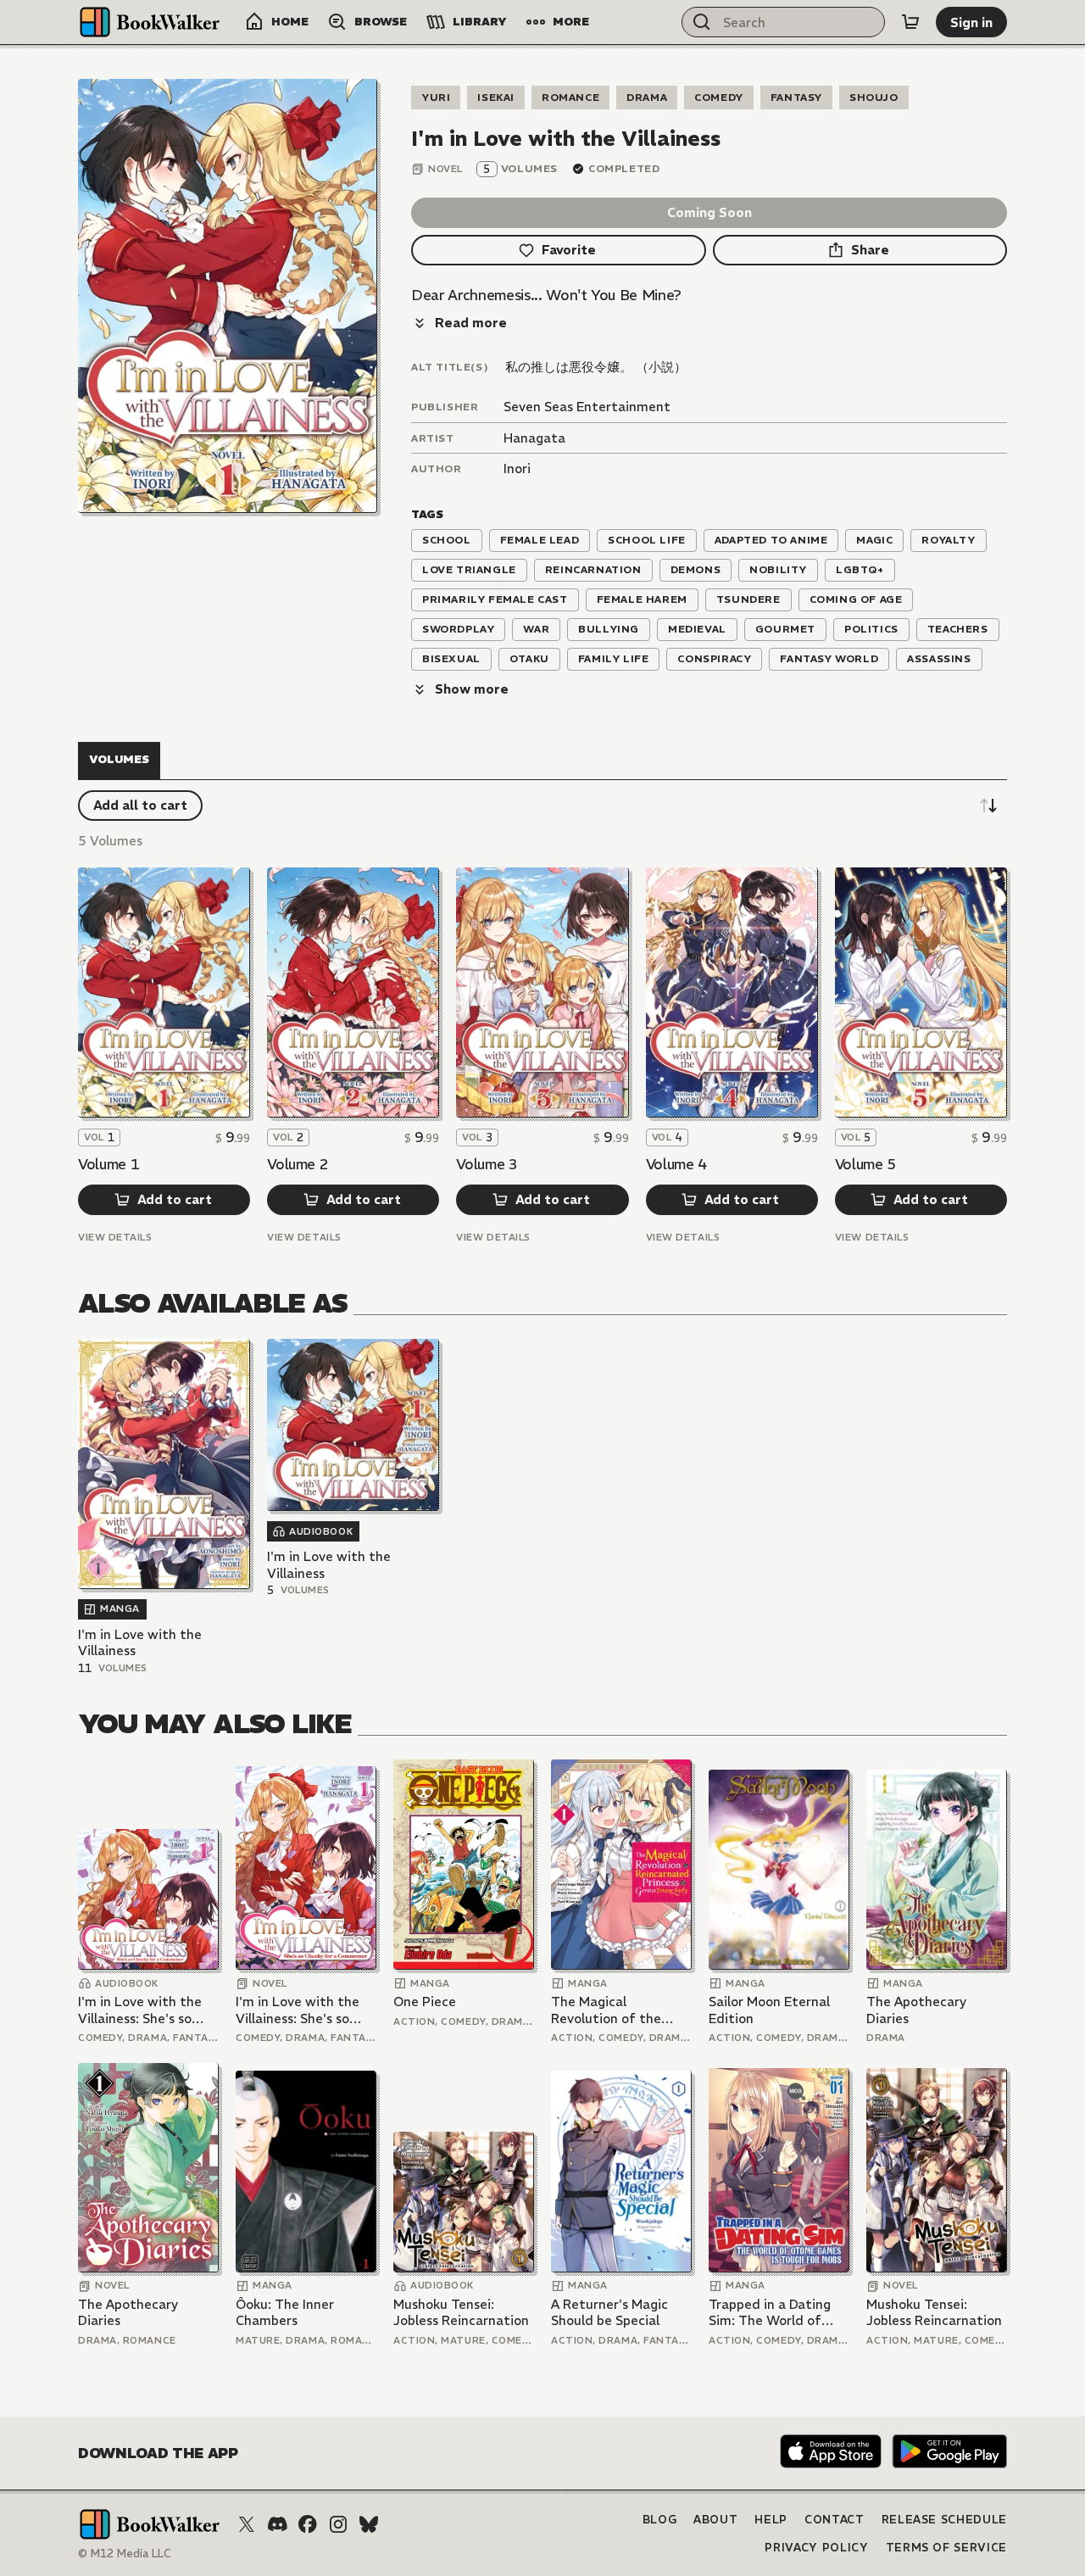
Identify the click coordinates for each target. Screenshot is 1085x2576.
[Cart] (910, 22)
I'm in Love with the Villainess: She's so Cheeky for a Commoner (140, 2010)
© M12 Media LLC (125, 2554)
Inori (517, 468)
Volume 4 (676, 1164)
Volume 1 (108, 1164)
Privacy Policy (816, 2548)
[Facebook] (308, 2524)
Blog (660, 2520)
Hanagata (534, 438)
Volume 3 (487, 1164)
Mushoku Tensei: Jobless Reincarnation (461, 2313)
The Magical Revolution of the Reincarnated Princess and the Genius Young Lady (620, 2010)
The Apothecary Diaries (916, 2010)
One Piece (425, 2002)
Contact (835, 2520)
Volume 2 (298, 1164)
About (715, 2520)
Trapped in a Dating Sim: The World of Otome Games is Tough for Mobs (770, 2313)
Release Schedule (944, 2520)
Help (771, 2520)
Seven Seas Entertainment (587, 407)
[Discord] (277, 2524)
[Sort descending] (988, 806)
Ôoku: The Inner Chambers (285, 2313)
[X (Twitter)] (247, 2524)
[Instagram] (338, 2524)
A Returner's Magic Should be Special (609, 2313)
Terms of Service (946, 2548)
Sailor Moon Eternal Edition (769, 2010)
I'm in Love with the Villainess (140, 1643)
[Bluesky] (369, 2524)
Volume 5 (865, 1164)
